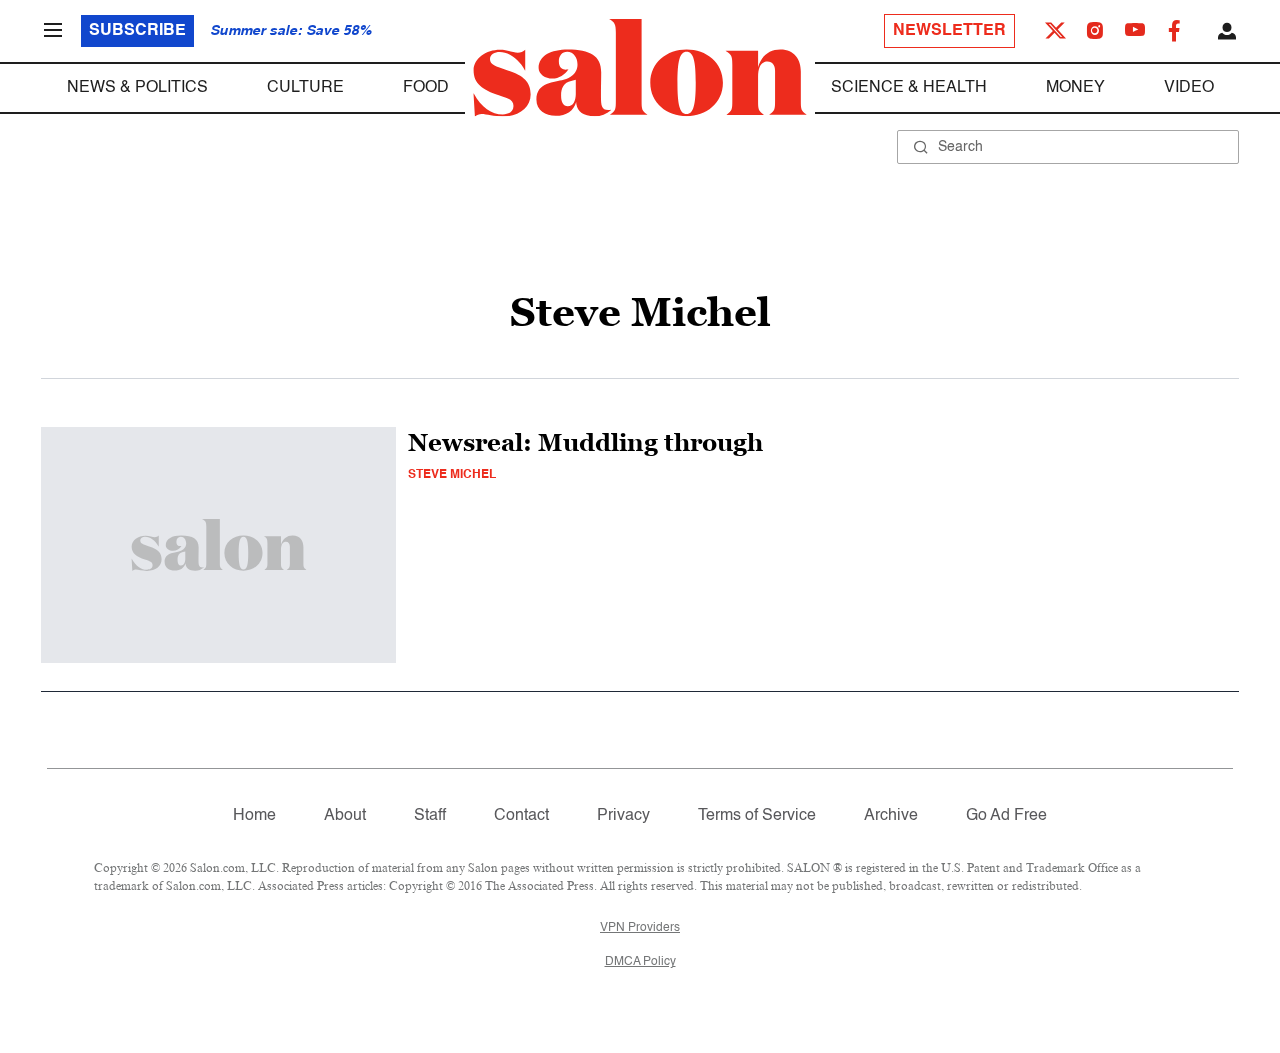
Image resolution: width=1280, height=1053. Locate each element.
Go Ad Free (1006, 816)
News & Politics (137, 88)
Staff (430, 816)
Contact (521, 816)
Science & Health (909, 88)
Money (1075, 88)
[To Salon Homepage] (640, 68)
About (345, 816)
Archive (891, 816)
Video (1189, 88)
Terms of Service (757, 816)
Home (254, 816)
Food (426, 88)
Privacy (623, 816)
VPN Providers (640, 928)
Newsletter (949, 31)
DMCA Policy (640, 962)
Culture (305, 88)
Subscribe (137, 31)
